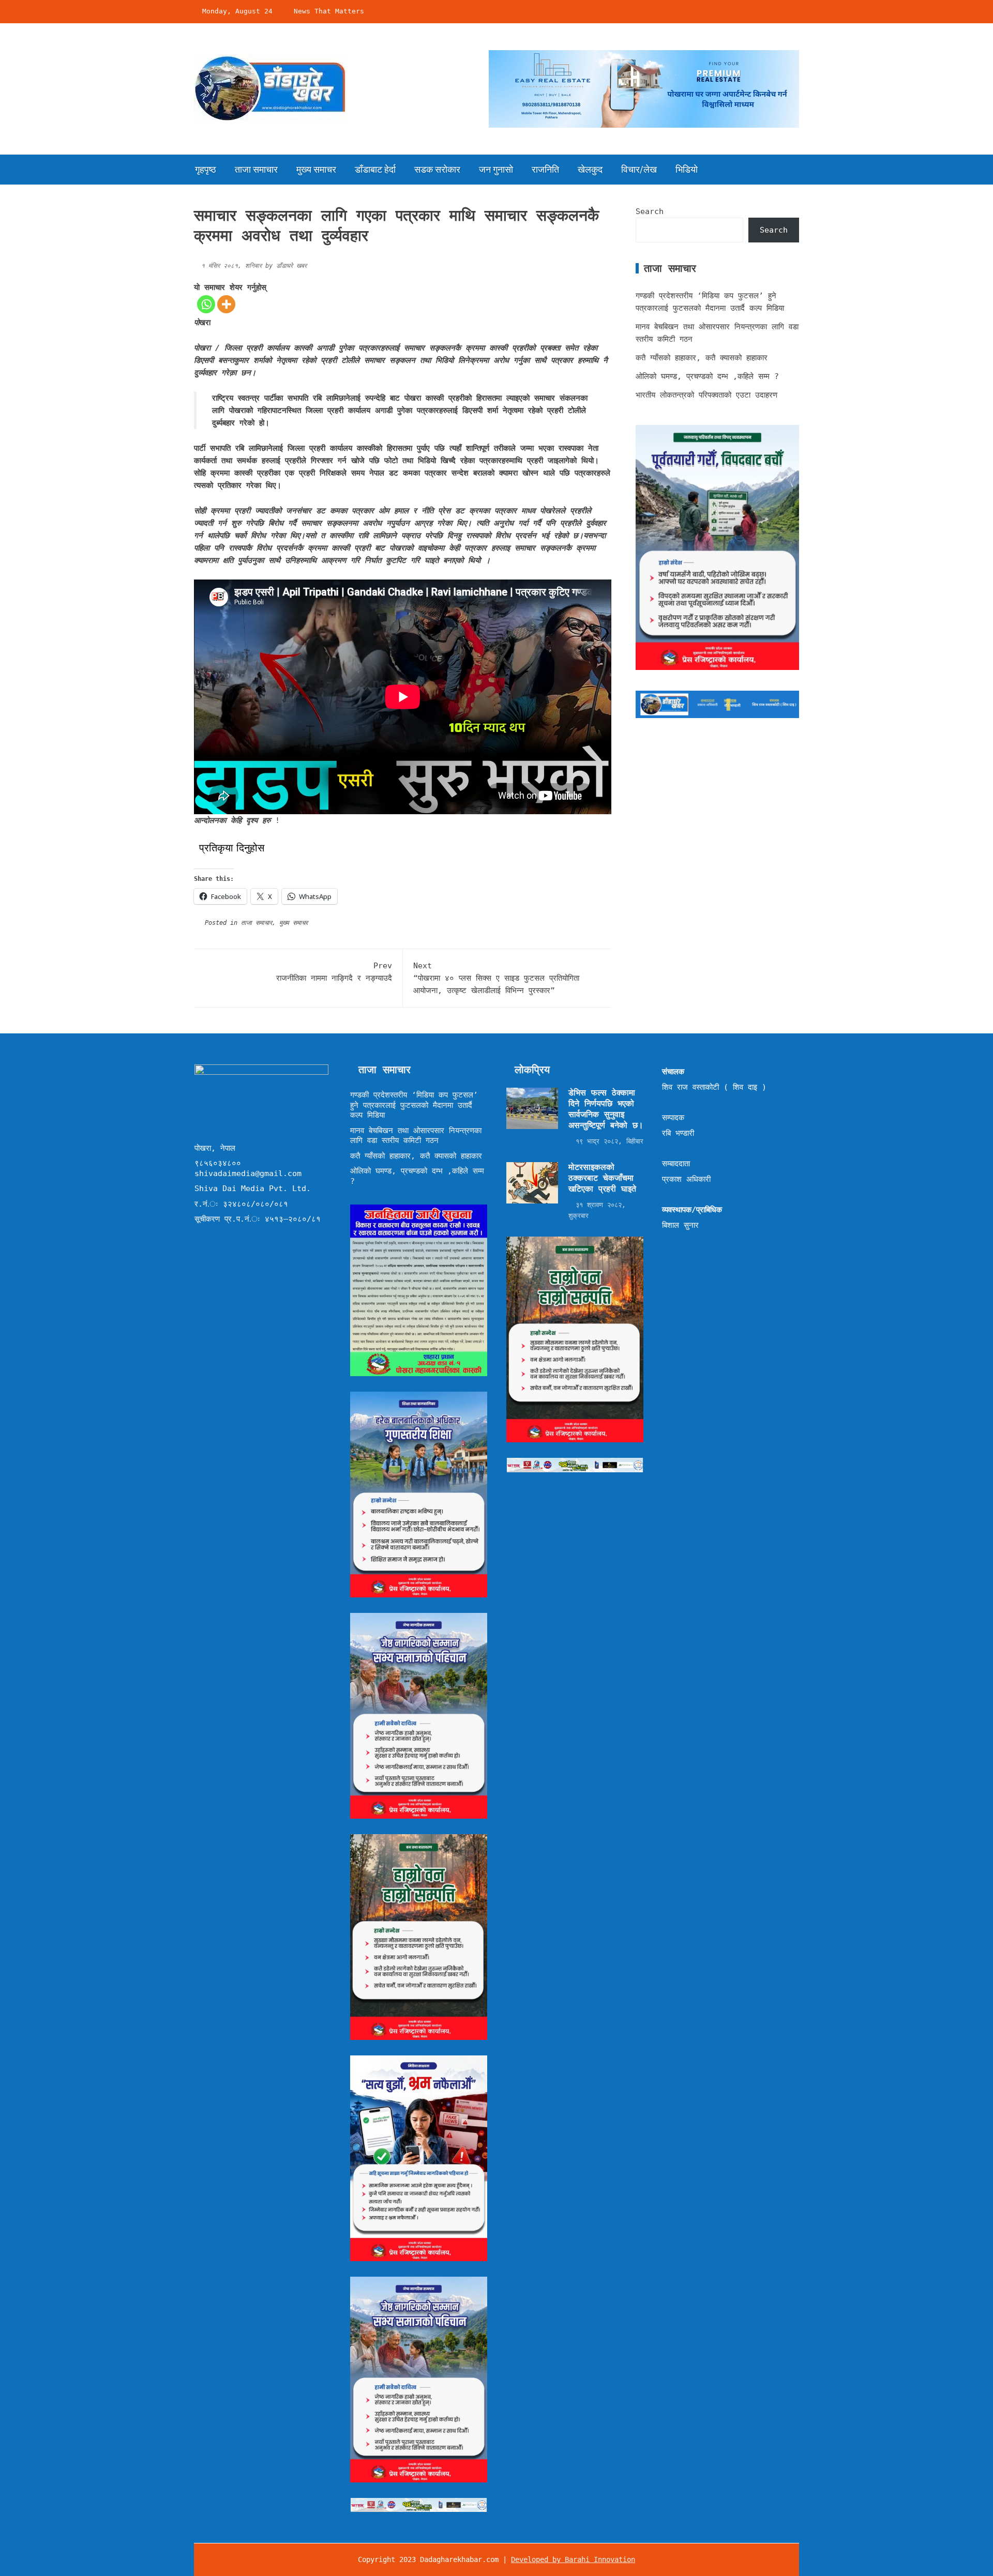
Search (650, 211)
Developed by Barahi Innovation (573, 2559)
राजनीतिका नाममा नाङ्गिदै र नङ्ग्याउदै (334, 972)
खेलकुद (590, 169)
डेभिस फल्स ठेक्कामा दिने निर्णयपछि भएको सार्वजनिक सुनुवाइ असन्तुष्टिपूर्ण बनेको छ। (606, 1109)
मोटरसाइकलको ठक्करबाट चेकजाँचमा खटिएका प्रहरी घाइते (602, 1178)
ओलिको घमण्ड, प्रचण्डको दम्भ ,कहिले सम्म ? (707, 376)
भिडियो (687, 169)
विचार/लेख (639, 169)
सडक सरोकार (437, 169)
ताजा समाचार (256, 169)
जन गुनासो (496, 169)
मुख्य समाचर (316, 169)
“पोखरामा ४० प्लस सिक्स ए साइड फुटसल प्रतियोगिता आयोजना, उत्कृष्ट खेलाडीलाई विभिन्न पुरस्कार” (496, 978)
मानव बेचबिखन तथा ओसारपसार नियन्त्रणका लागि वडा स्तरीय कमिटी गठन (416, 1136)
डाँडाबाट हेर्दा (375, 169)
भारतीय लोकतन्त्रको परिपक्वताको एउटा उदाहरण (706, 395)
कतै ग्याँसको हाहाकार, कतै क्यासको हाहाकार (702, 358)
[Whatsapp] (206, 304)
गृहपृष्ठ (206, 169)
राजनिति (545, 169)
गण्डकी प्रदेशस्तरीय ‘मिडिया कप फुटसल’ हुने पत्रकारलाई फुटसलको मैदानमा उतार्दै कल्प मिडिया (414, 1105)
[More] (226, 304)
